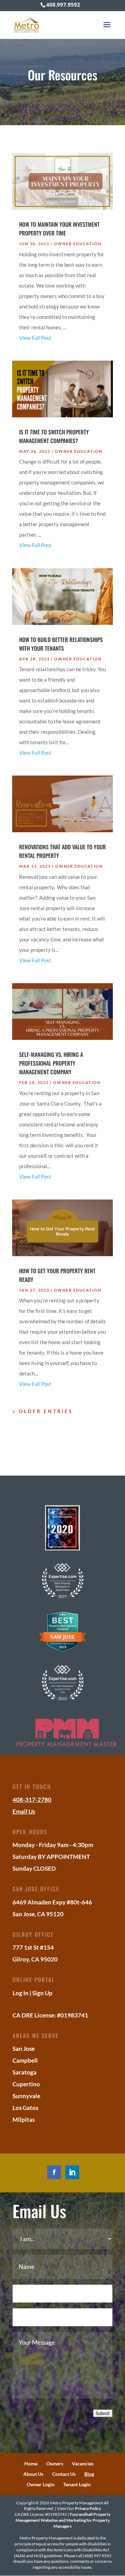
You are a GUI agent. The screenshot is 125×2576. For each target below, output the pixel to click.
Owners (55, 2463)
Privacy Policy (88, 2508)
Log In (20, 1993)
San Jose (24, 2049)
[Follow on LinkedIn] (72, 2172)
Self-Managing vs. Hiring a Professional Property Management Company (51, 1063)
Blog (89, 2474)
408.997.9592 (63, 5)
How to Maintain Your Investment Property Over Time (59, 229)
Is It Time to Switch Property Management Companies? (54, 436)
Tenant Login (77, 2484)
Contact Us (64, 2474)
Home (31, 2463)
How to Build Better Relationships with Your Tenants (61, 644)
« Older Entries (43, 1411)
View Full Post (35, 338)
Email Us (24, 1811)
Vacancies (83, 2463)
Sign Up (42, 1993)
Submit (103, 2413)
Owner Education (78, 244)
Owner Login (41, 2484)
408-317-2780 (32, 1800)
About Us (33, 2474)
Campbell (25, 2060)
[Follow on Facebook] (54, 2172)
